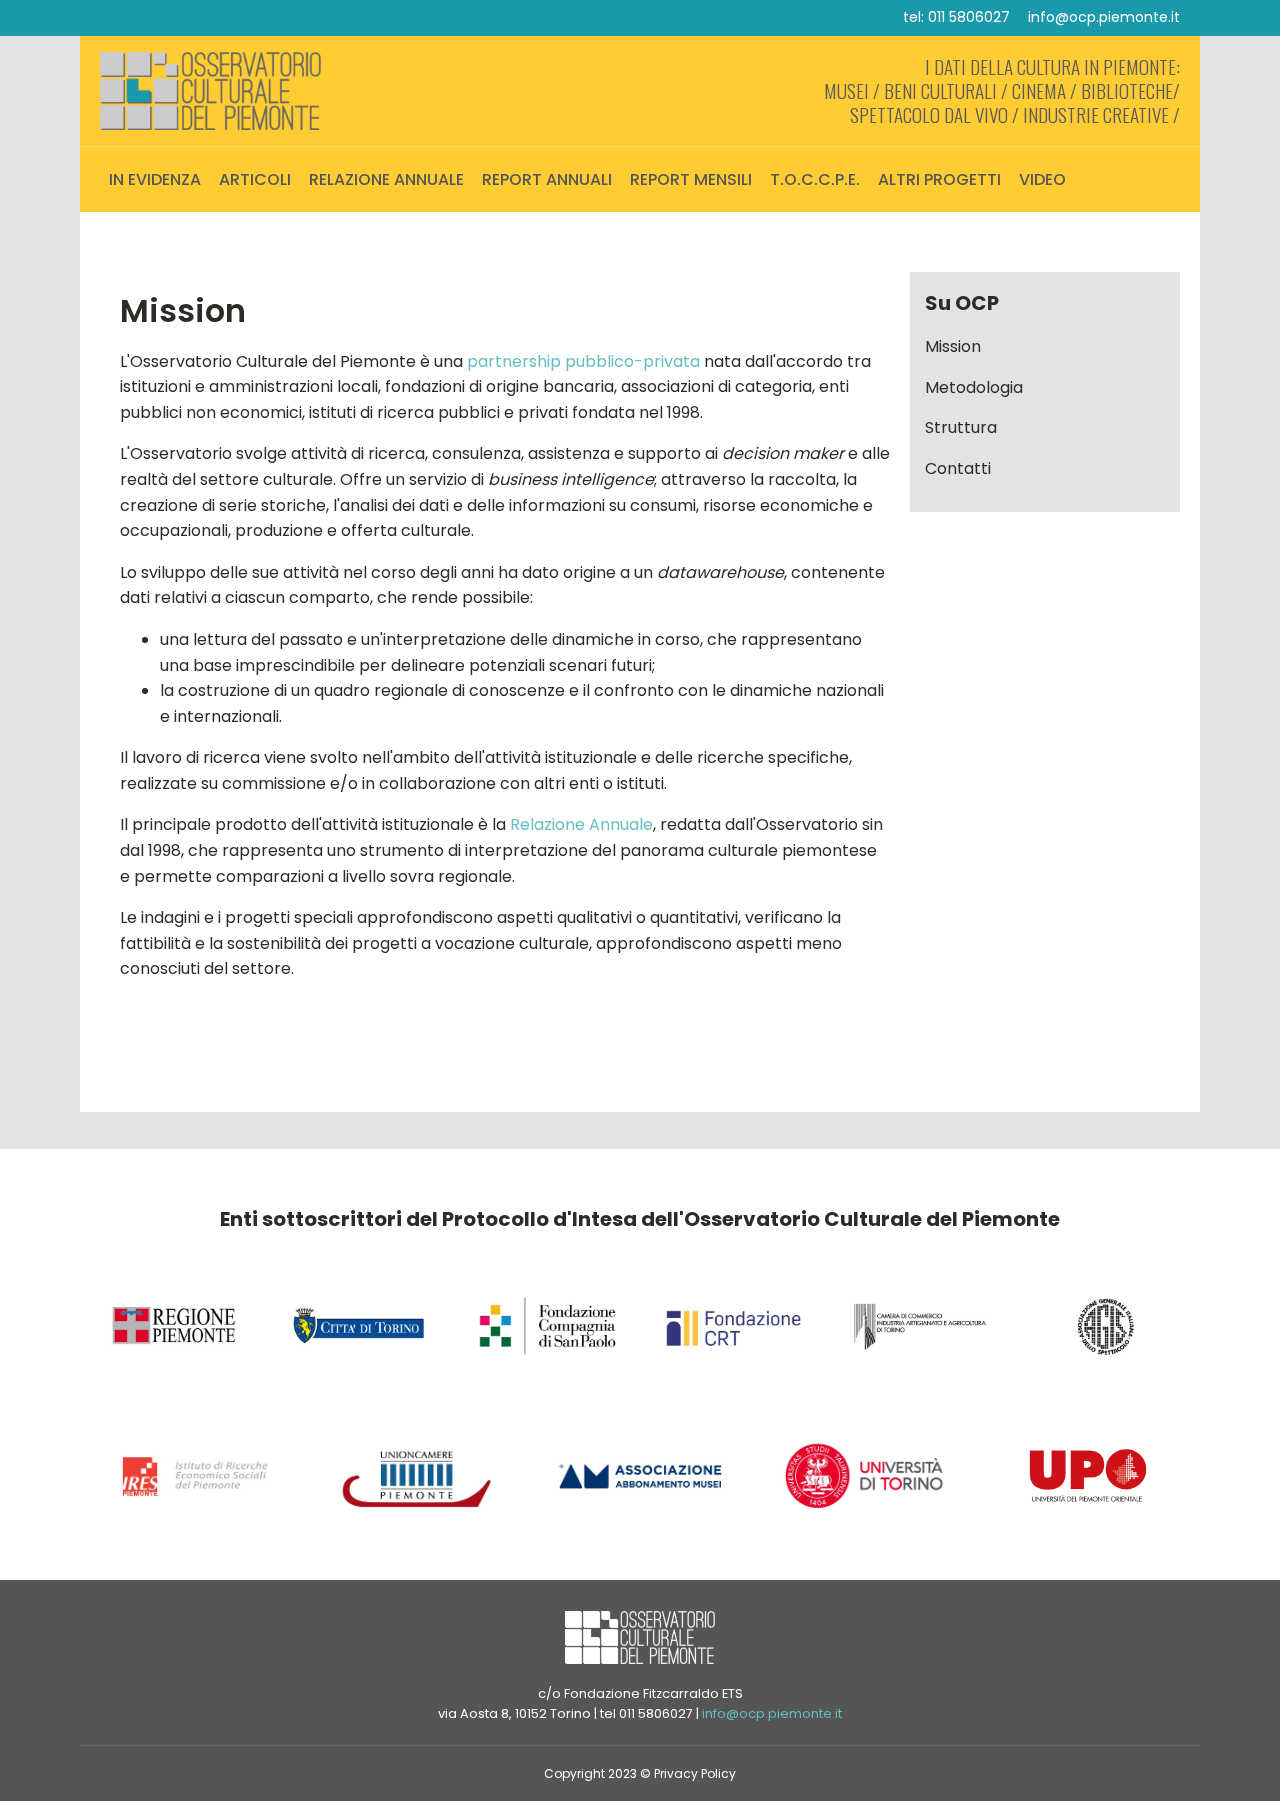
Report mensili (691, 179)
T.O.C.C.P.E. (815, 179)
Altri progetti (939, 179)
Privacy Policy (695, 1773)
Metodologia (974, 387)
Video (1042, 179)
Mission (953, 346)
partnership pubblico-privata (583, 361)
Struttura (961, 427)
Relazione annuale (386, 179)
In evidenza (155, 179)
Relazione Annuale (581, 824)
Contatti (958, 468)
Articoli (255, 179)
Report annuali (547, 179)
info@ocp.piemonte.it (1104, 17)
